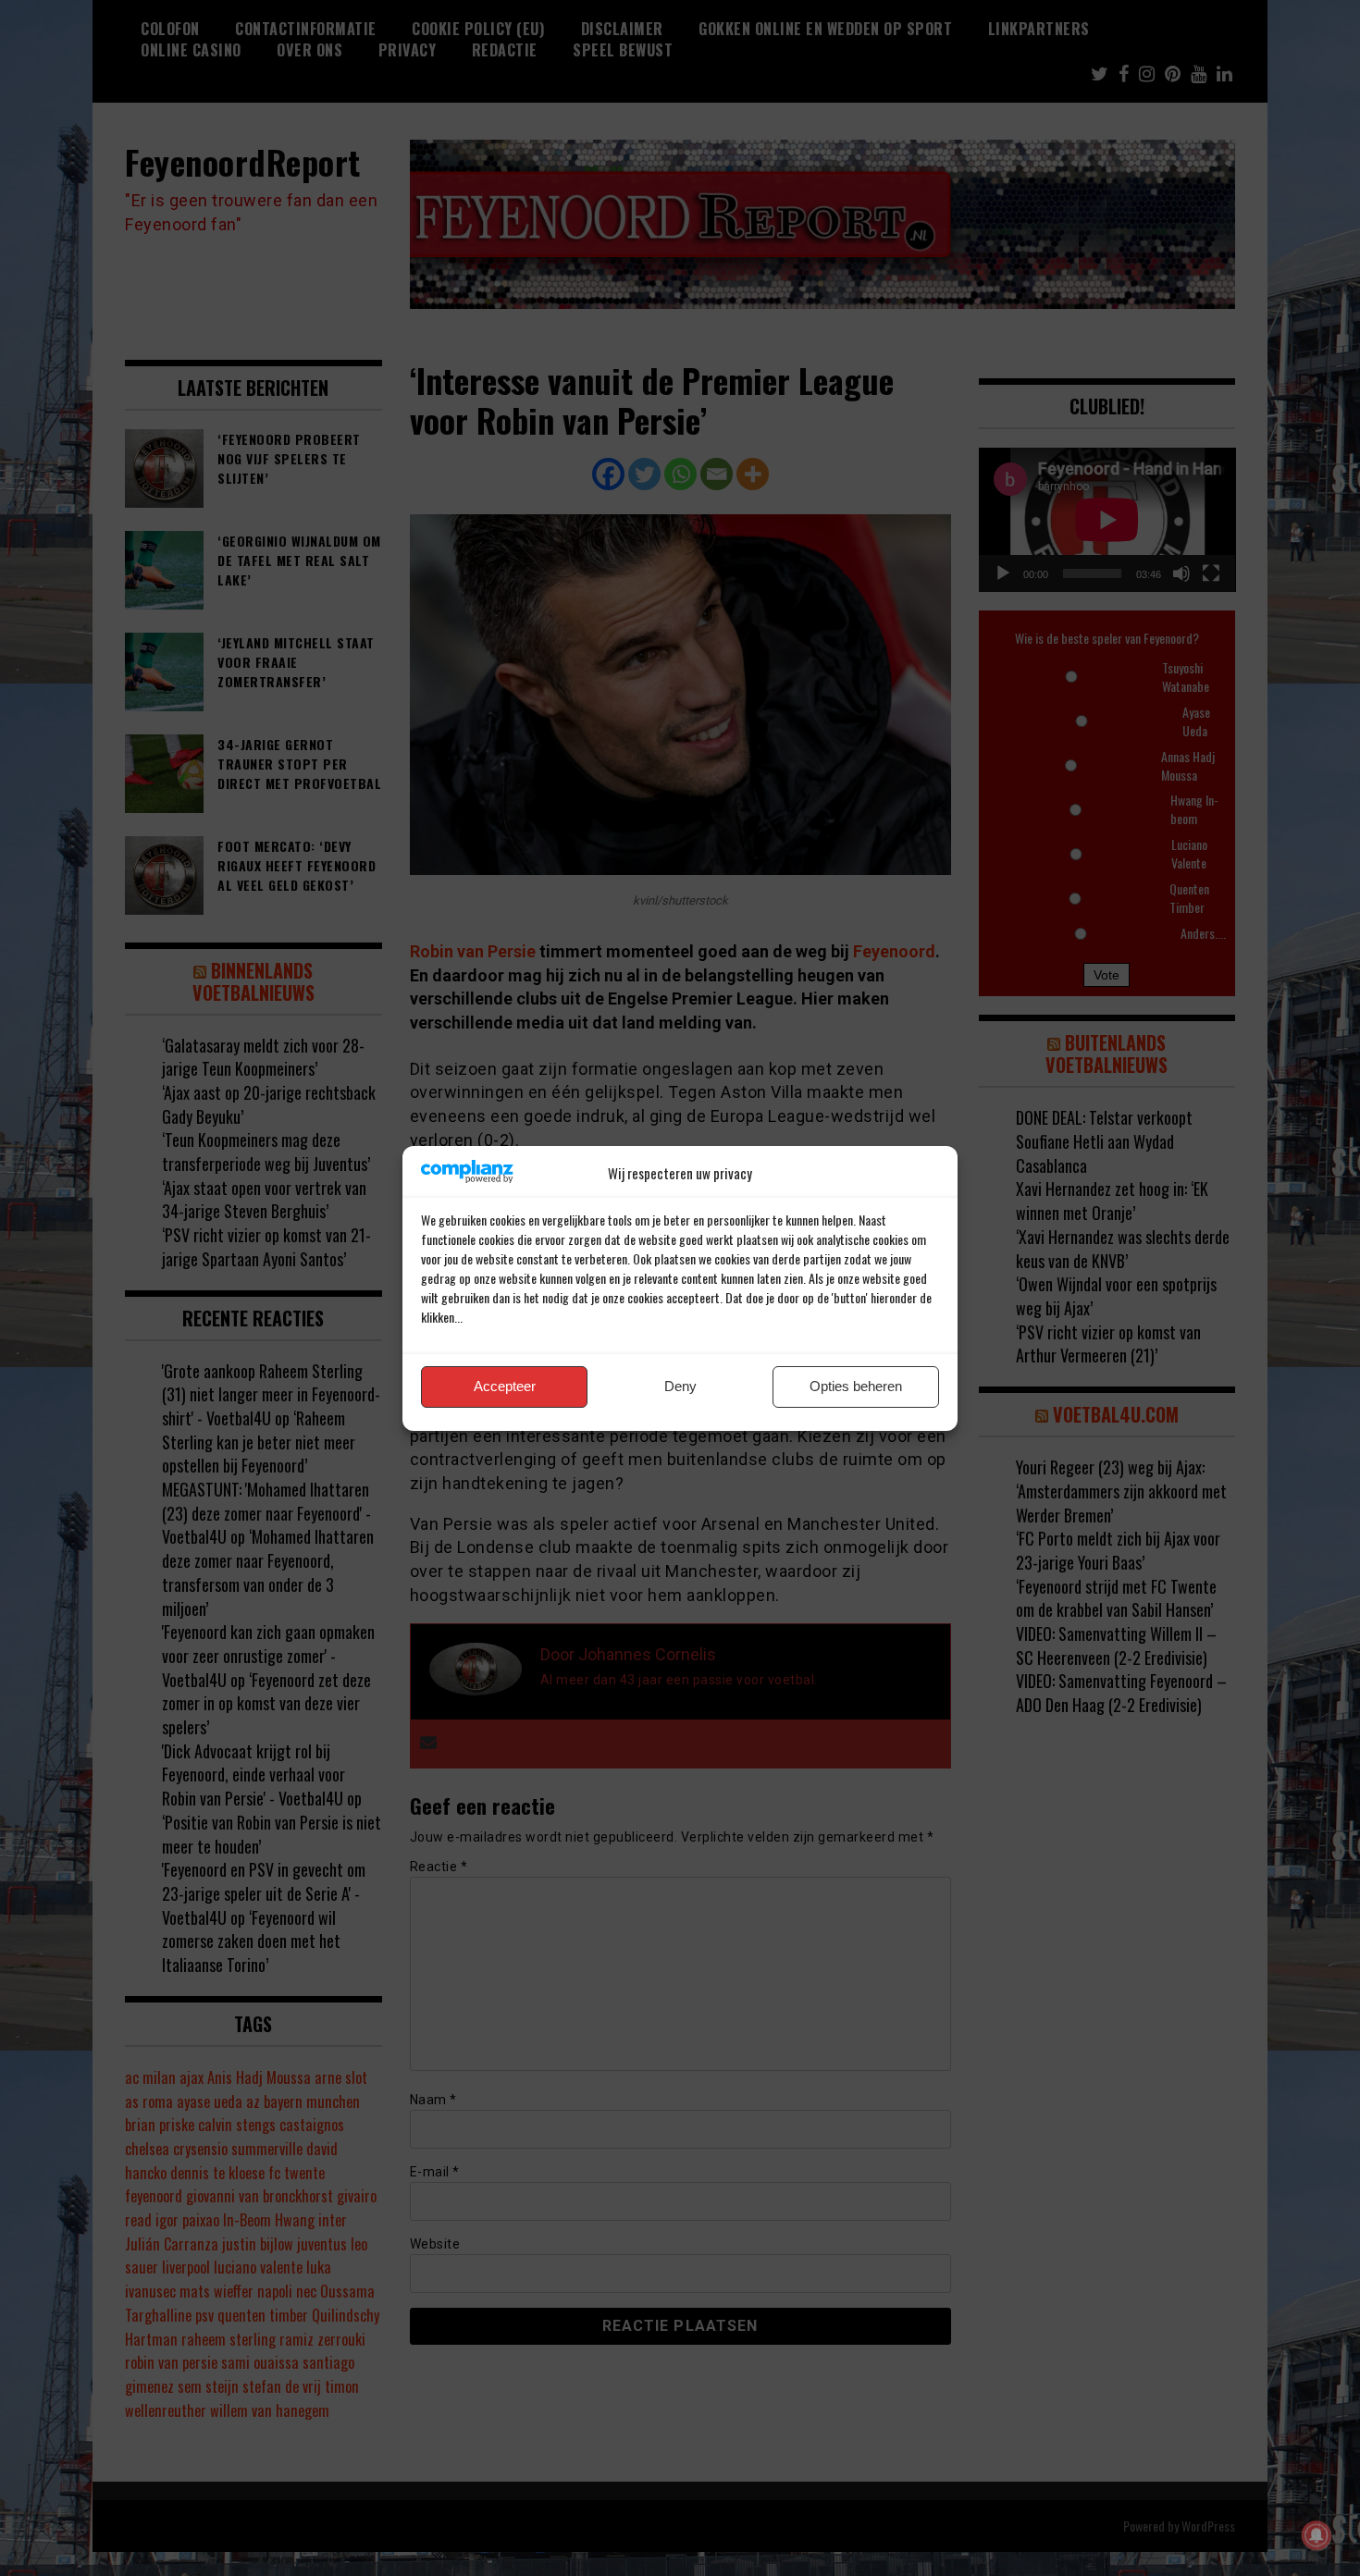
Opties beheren (856, 1386)
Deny (680, 1386)
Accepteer (505, 1386)
